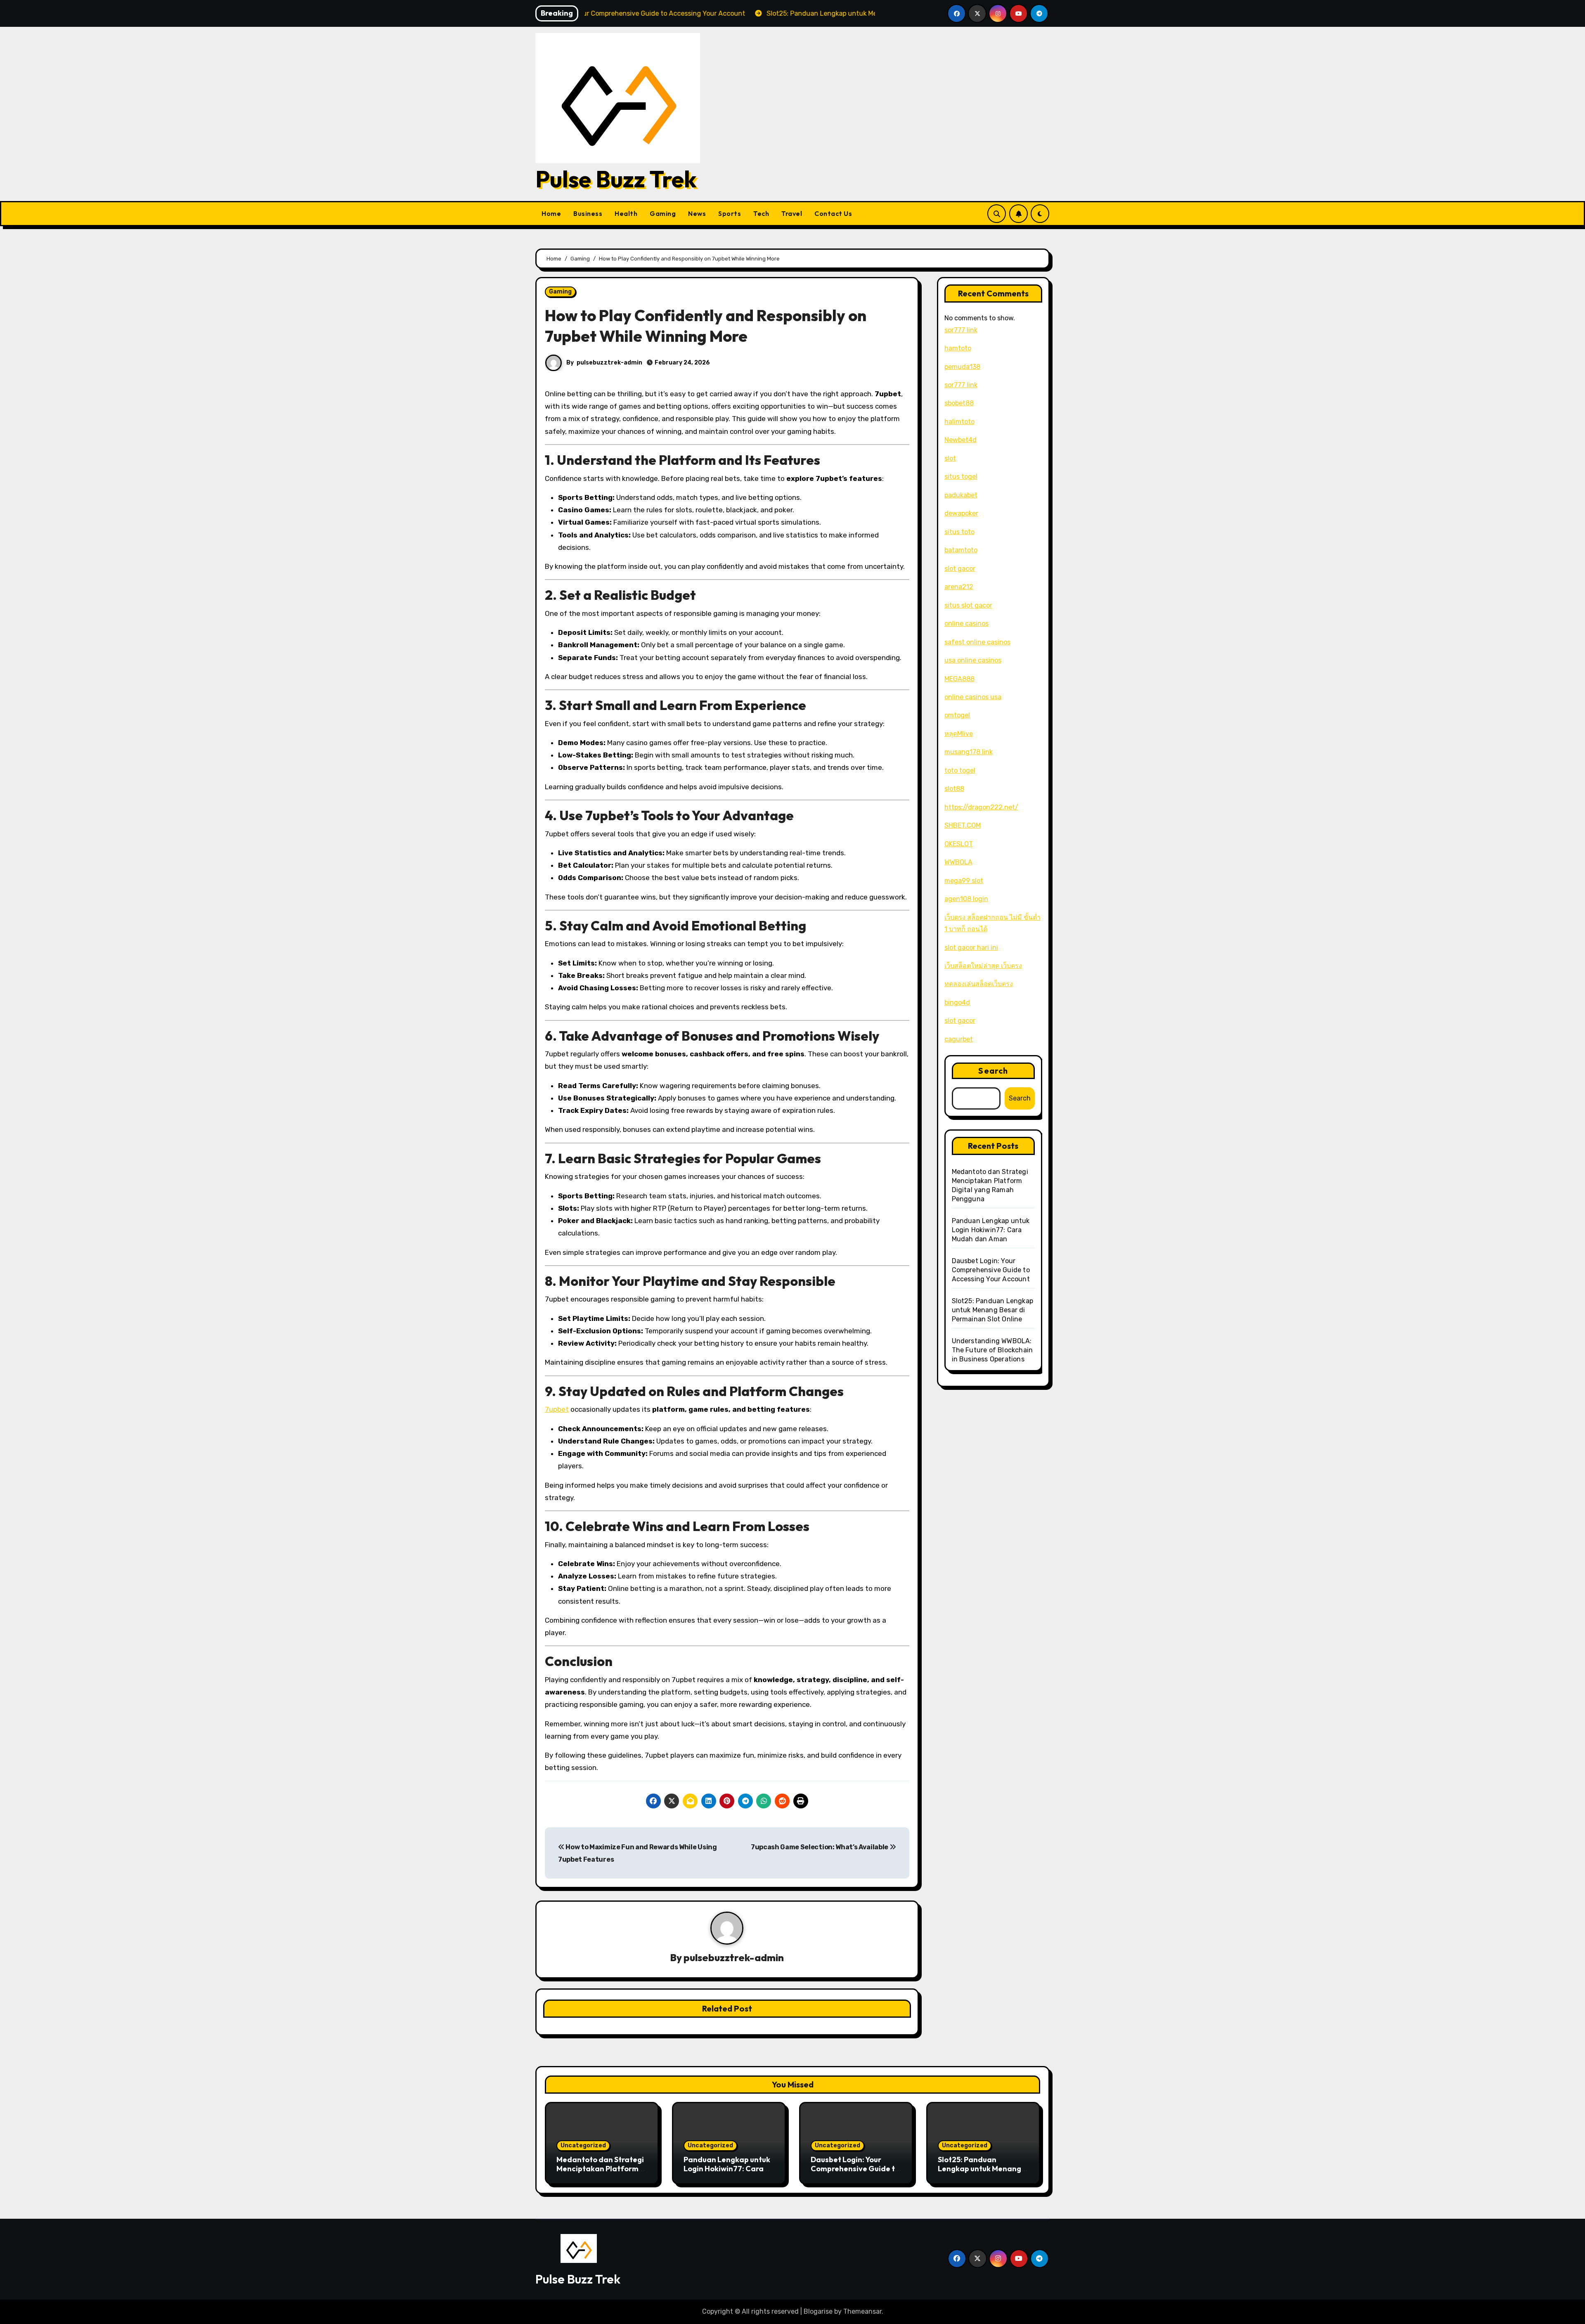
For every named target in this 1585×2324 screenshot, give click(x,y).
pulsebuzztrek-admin (609, 363)
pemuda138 (962, 367)
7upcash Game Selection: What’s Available (820, 1847)
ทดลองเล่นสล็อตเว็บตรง (979, 984)
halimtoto (959, 422)
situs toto (959, 532)
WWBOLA (958, 862)
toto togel (960, 770)
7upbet (557, 1409)
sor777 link (961, 330)
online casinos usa (973, 697)
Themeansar (862, 2311)
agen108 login (966, 899)
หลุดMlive (959, 734)
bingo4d (957, 1002)
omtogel (957, 715)
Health (626, 213)
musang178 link (969, 752)
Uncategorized (583, 2145)
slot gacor (960, 569)
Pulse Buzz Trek (616, 179)
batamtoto (961, 550)
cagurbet (959, 1039)
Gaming (663, 213)
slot (950, 458)
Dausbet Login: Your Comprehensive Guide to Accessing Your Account (991, 1270)
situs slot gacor (968, 605)
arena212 (959, 587)
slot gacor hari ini (971, 948)
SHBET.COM (963, 825)
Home (551, 213)
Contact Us (833, 213)
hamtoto (958, 348)
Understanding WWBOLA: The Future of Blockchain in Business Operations (992, 1350)
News (697, 213)
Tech (761, 213)
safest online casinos (977, 642)
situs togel (961, 477)
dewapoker (961, 513)
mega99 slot (964, 881)
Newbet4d (960, 440)
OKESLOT (959, 844)
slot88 (954, 789)
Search (993, 1071)
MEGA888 (959, 679)
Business (588, 213)
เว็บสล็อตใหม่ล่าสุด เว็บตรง (983, 966)
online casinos (966, 624)
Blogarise (818, 2311)
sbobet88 (959, 403)
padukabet (961, 495)
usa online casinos (973, 660)
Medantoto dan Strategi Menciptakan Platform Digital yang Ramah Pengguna (600, 2173)
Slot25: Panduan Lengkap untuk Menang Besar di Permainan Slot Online (993, 1310)
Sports (730, 213)
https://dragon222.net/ (981, 807)
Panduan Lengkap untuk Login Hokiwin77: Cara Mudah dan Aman (991, 1230)
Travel (792, 213)
